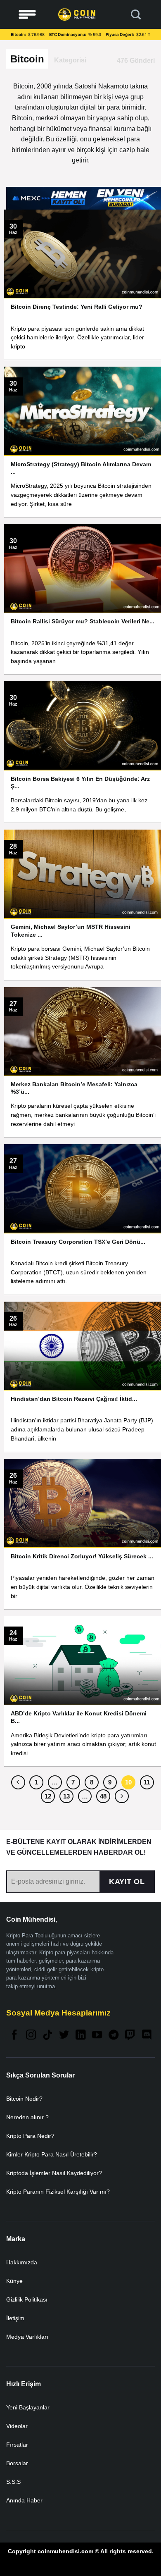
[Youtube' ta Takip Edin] (97, 2036)
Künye (14, 2281)
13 (66, 1796)
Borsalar (17, 2463)
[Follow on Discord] (147, 2036)
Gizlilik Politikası (27, 2299)
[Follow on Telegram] (114, 2036)
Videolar (17, 2426)
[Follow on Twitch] (130, 2036)
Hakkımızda (22, 2262)
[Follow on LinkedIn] (80, 2036)
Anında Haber (24, 2500)
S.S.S (13, 2482)
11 (147, 1782)
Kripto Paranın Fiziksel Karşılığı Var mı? (58, 2192)
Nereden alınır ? (27, 2117)
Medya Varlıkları (27, 2337)
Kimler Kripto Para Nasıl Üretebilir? (52, 2154)
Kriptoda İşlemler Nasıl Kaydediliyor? (54, 2173)
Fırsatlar (17, 2445)
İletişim (15, 2318)
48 (103, 1796)
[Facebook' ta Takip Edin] (14, 2036)
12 (48, 1796)
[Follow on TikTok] (47, 2036)
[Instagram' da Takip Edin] (31, 2036)
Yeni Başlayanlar (28, 2407)
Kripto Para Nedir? (30, 2136)
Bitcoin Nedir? (24, 2099)
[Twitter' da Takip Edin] (64, 2036)
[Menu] (27, 15)
